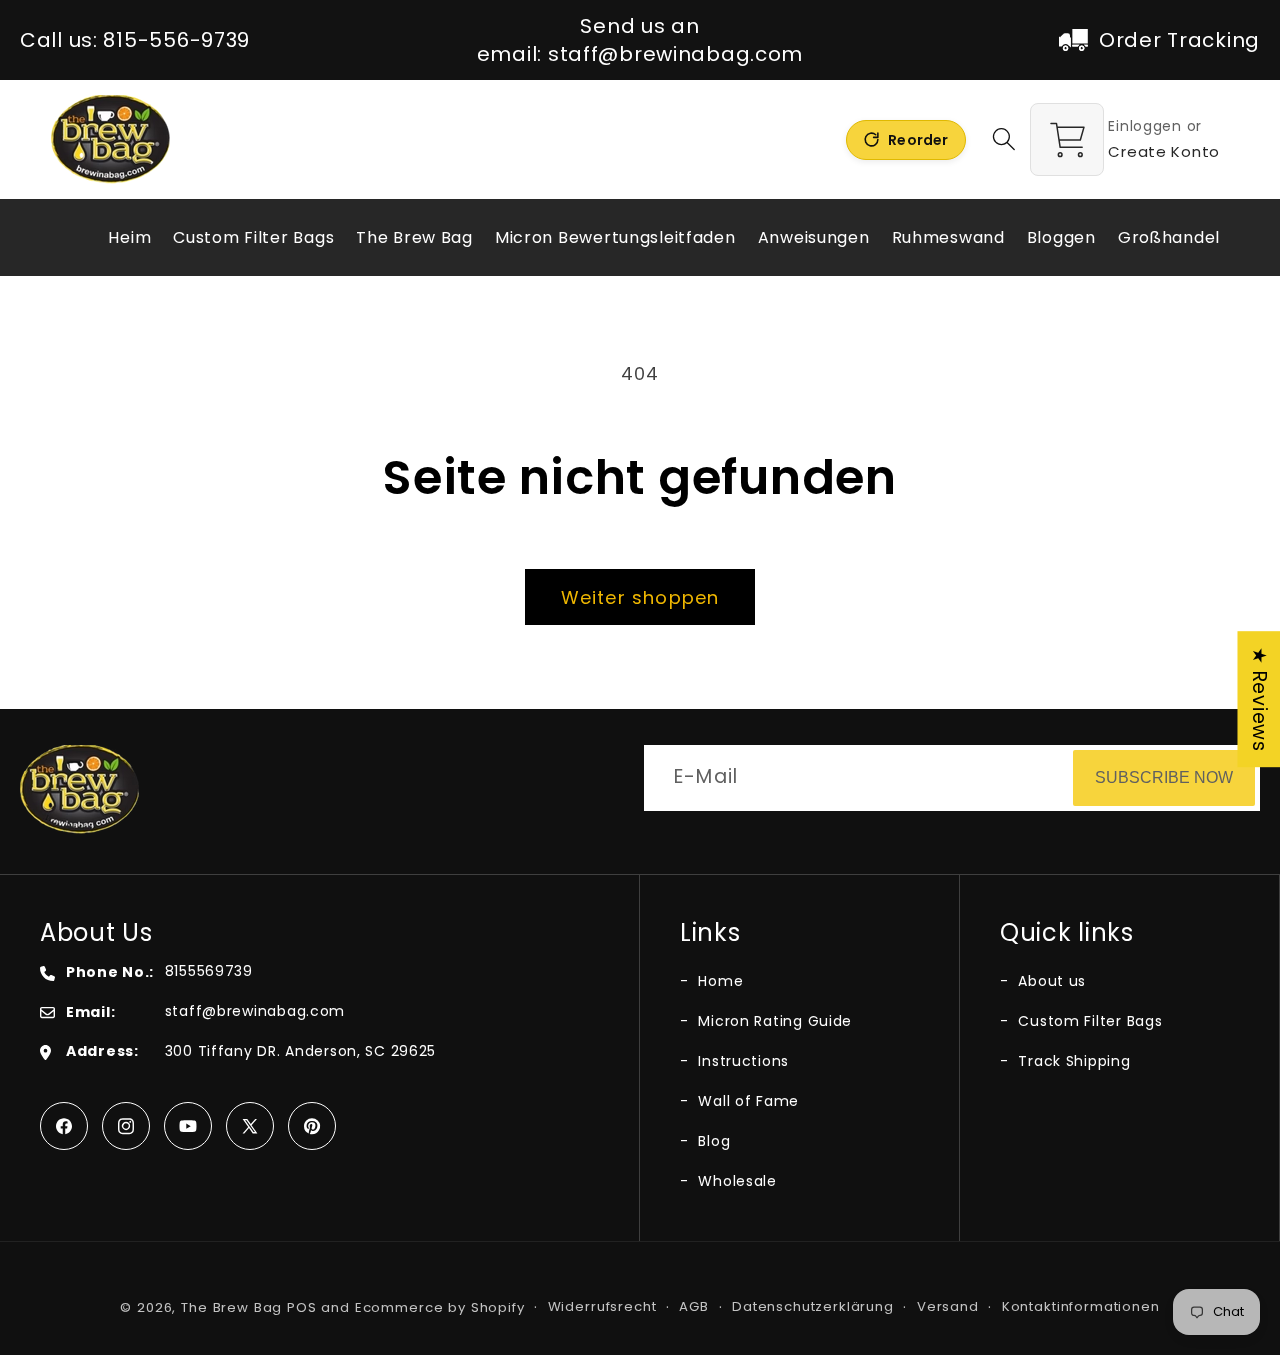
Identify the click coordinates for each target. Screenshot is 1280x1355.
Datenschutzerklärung (813, 1306)
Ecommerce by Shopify (440, 1307)
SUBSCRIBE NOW (1164, 777)
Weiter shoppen (640, 597)
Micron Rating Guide (773, 1021)
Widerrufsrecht (602, 1306)
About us (1050, 981)
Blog (712, 1141)
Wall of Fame (746, 1101)
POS (302, 1307)
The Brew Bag (231, 1307)
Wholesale (735, 1181)
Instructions (741, 1061)
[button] (1004, 139)
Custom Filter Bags (1088, 1021)
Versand (948, 1306)
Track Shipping (1072, 1061)
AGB (694, 1306)
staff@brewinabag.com (675, 54)
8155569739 (209, 971)
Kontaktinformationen (1081, 1306)
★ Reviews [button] (1259, 699)
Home (718, 981)
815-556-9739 (176, 40)
